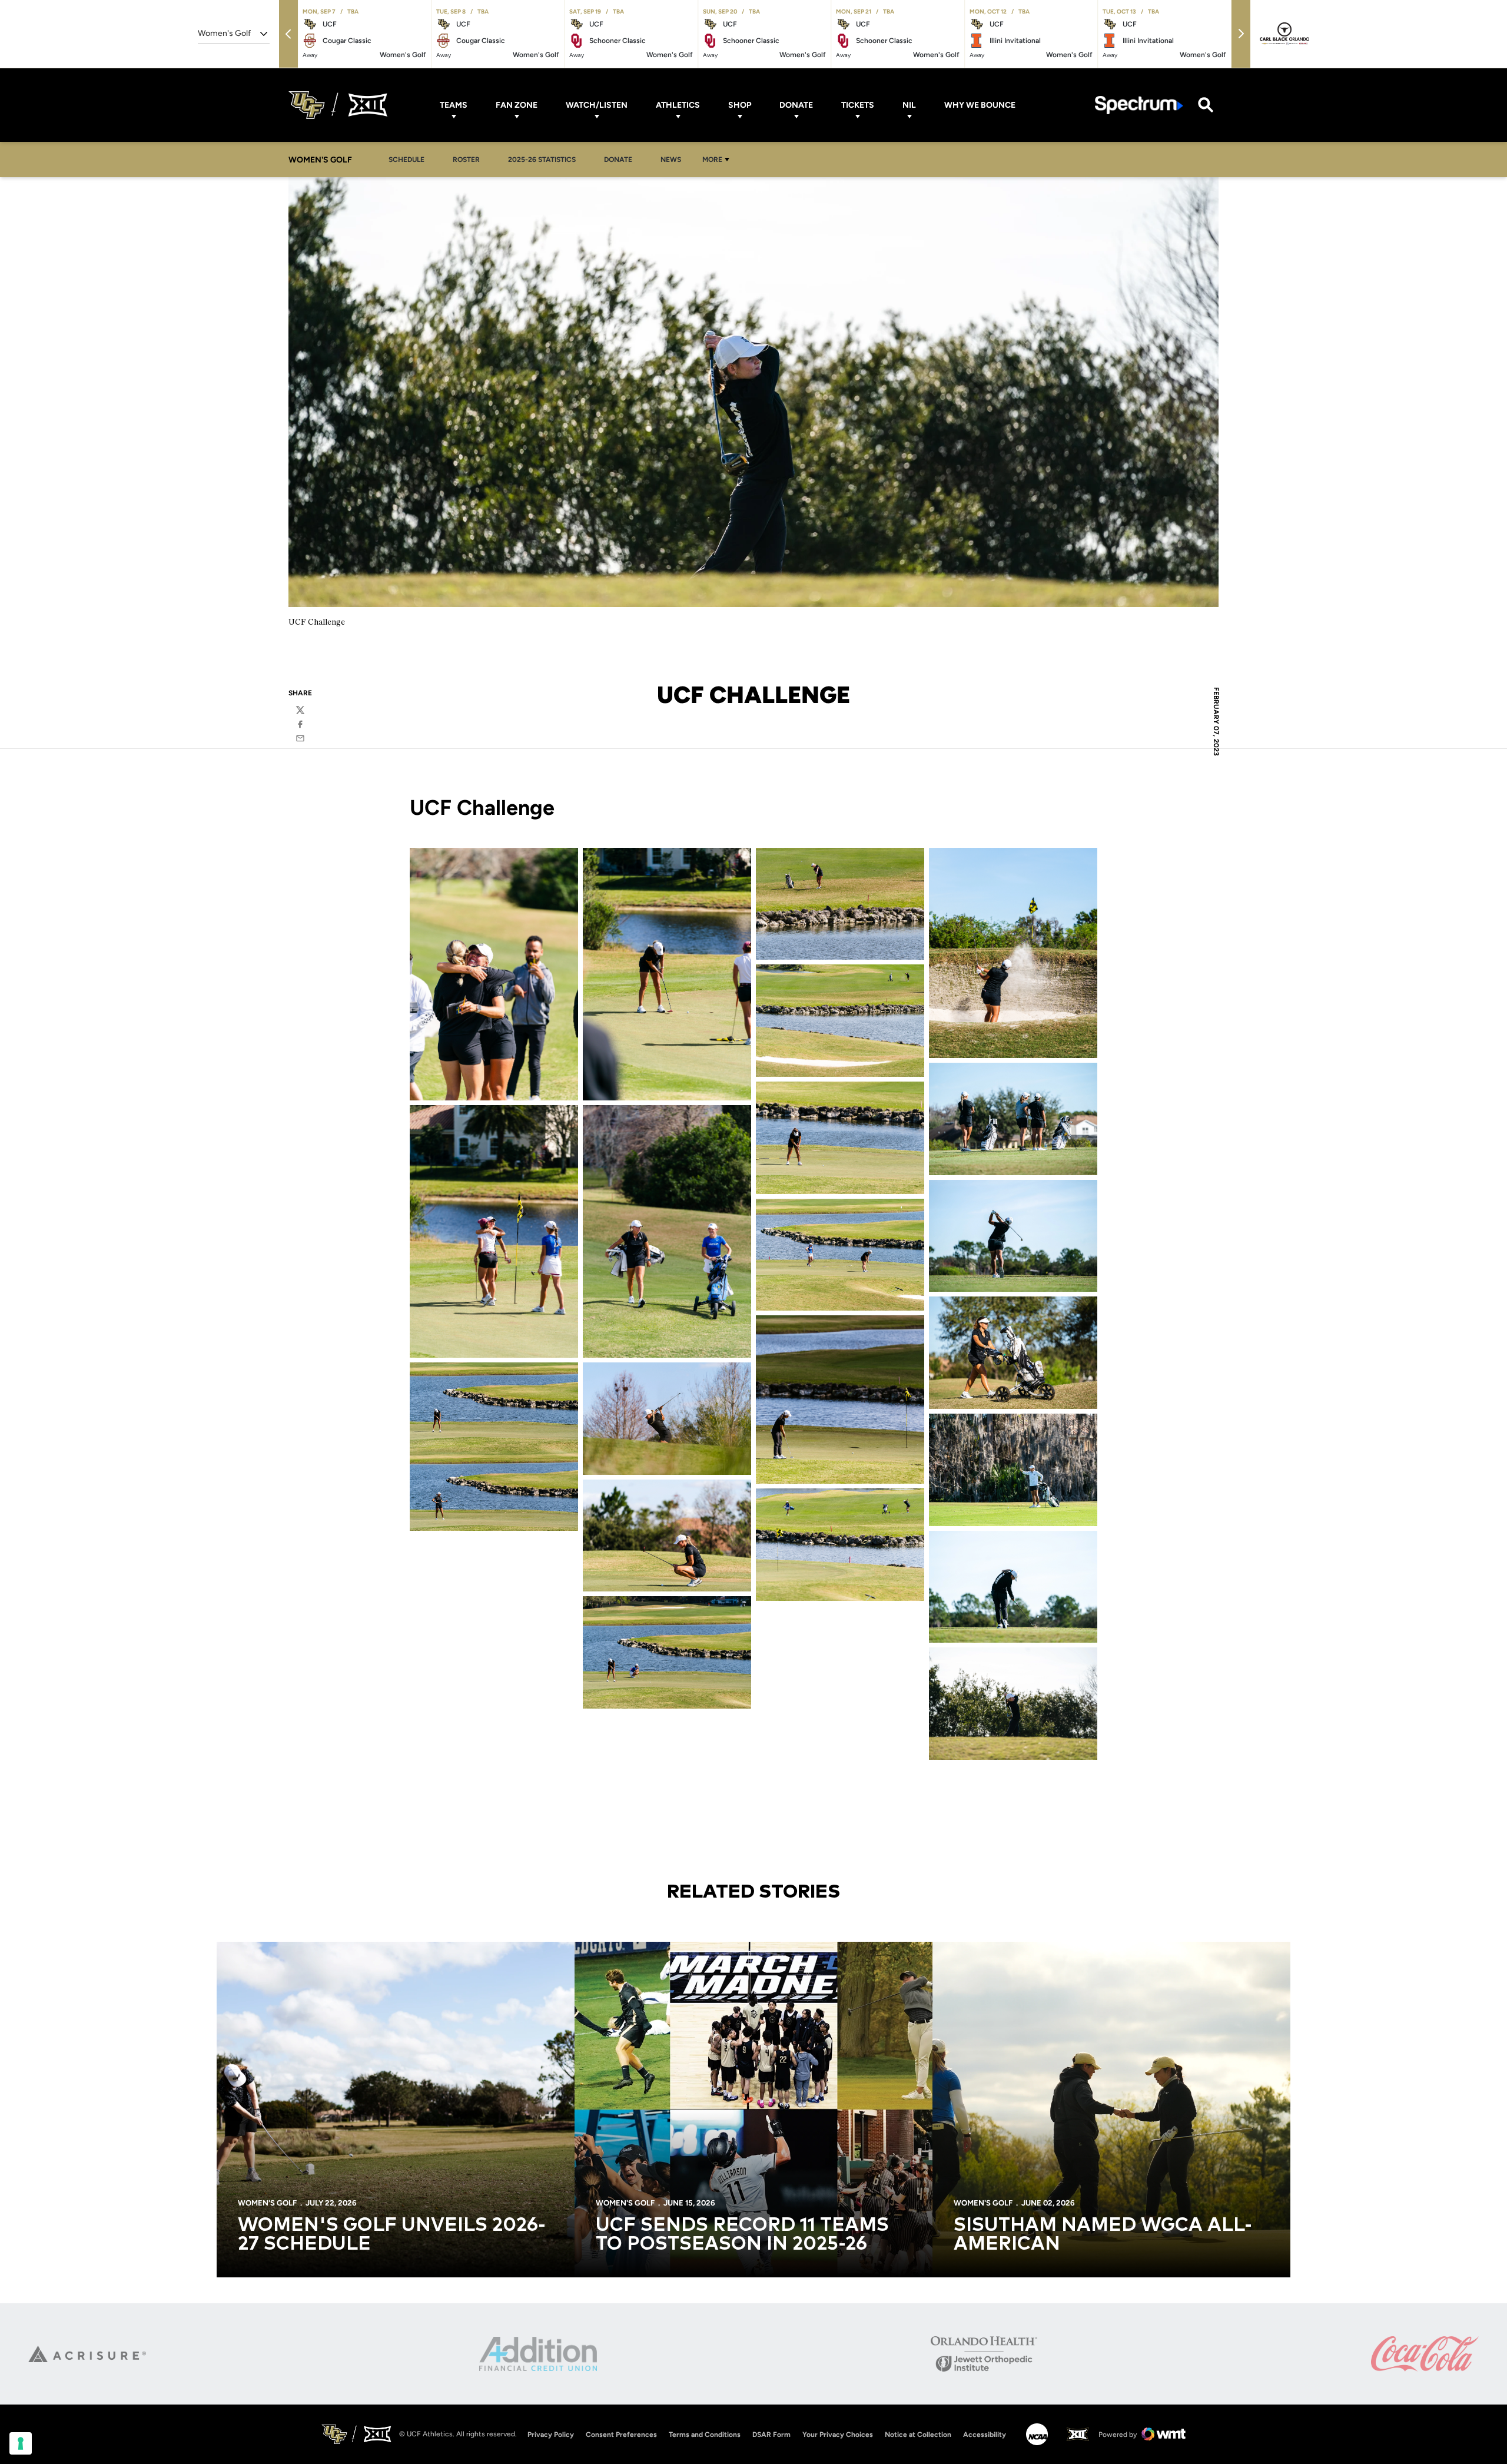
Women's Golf (267, 2203)
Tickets (858, 105)
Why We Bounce (980, 105)
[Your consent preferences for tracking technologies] (21, 2443)
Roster (466, 160)
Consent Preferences (621, 2435)
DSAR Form (771, 2435)
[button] (288, 34)
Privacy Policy (551, 2435)
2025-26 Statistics (545, 159)
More (712, 160)
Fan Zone (517, 105)
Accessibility (985, 2434)
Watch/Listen (597, 105)
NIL (909, 105)
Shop (740, 105)
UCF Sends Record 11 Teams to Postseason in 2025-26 (742, 2235)
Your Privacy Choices (838, 2435)
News (671, 160)
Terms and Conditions (705, 2435)
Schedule (406, 160)
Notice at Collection (918, 2435)
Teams (454, 105)
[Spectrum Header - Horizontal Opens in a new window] (1139, 105)
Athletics (678, 105)
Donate (796, 105)
